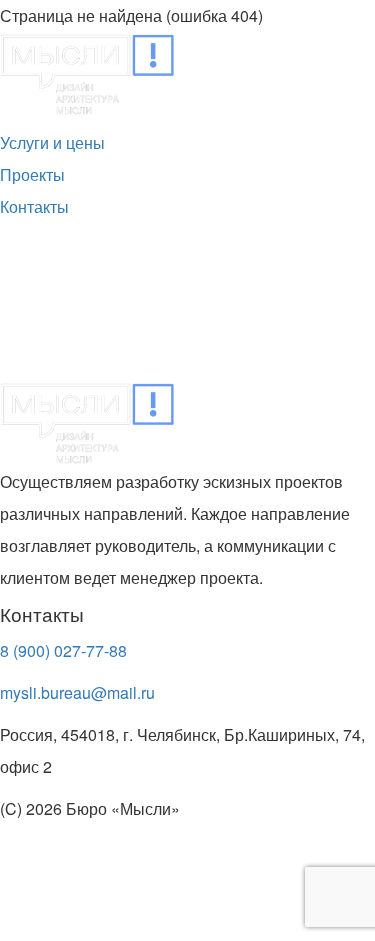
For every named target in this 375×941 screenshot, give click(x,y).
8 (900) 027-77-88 (63, 650)
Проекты (32, 174)
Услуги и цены (52, 142)
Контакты (34, 206)
